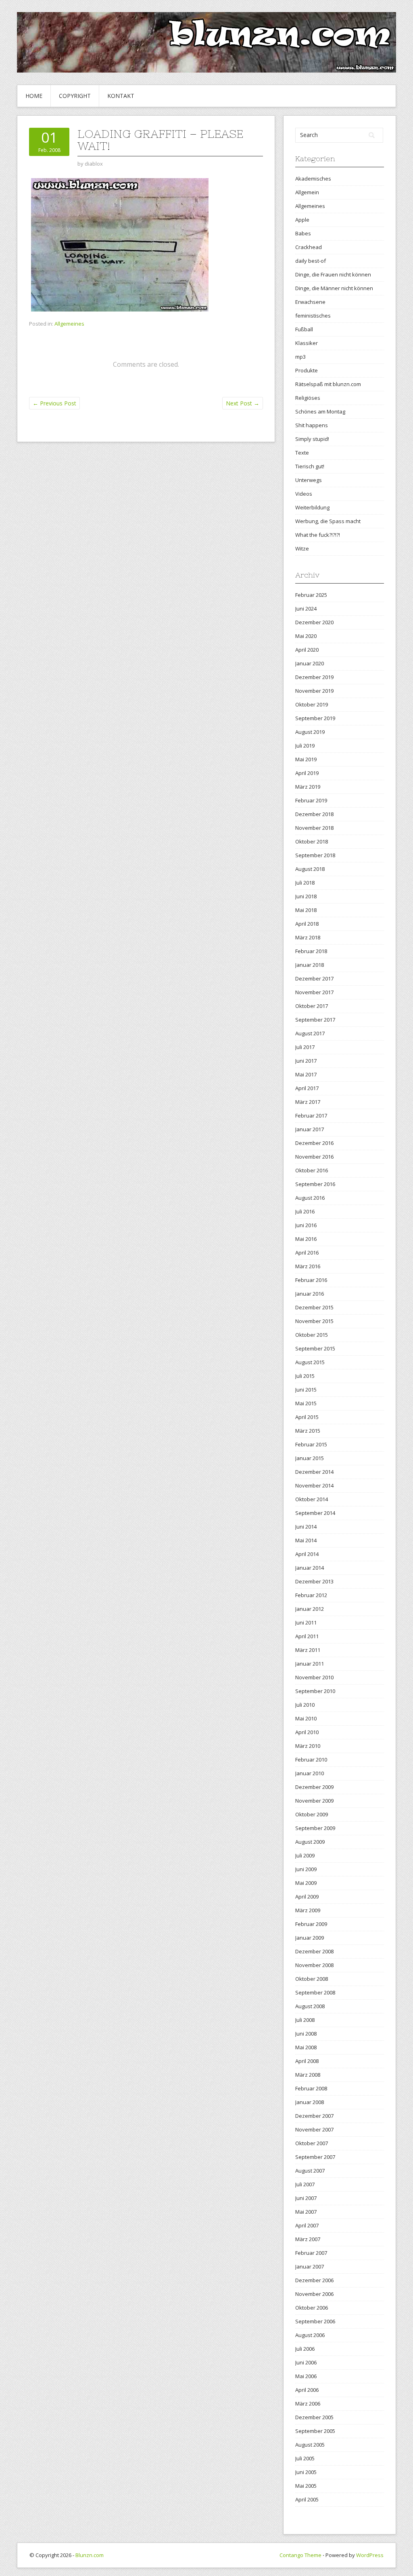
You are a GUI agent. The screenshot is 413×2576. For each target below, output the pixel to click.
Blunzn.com (90, 2555)
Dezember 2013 (314, 1581)
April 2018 (307, 924)
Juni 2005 (306, 2472)
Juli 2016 (305, 1211)
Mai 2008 (306, 2047)
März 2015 (308, 1431)
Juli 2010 (305, 1705)
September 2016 (315, 1184)
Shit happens (312, 425)
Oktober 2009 (312, 1814)
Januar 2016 (310, 1294)
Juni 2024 (306, 609)
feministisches (313, 316)
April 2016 (307, 1253)
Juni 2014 (306, 1527)
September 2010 (315, 1691)
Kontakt (121, 96)
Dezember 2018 (314, 814)
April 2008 (307, 2061)
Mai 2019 (306, 759)
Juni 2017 (306, 1061)
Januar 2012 (310, 1609)
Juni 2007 (306, 2198)
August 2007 (310, 2171)
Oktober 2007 (312, 2143)
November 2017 (314, 992)
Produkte (307, 370)
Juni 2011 (306, 1622)
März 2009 (308, 1910)
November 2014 (314, 1485)
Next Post (243, 403)
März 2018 (308, 937)
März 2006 (308, 2404)
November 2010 (314, 1677)
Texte (302, 453)
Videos (304, 494)
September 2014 (315, 1513)
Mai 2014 (306, 1540)
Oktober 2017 (312, 1006)
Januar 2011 (310, 1664)
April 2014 (307, 1554)
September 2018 (315, 855)
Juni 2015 (306, 1390)
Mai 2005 (306, 2486)
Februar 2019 (311, 800)
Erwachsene (310, 302)
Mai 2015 (306, 1403)
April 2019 (307, 773)
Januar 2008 (310, 2102)
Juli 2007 (305, 2184)
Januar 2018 (310, 965)
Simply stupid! (312, 439)
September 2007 (315, 2157)
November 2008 (314, 1965)
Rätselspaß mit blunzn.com (328, 384)
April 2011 (307, 1636)
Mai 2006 (306, 2376)
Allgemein (307, 192)
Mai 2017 (306, 1074)
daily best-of (311, 261)
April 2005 (307, 2499)
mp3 (300, 357)
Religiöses (308, 398)
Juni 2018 (306, 896)
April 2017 (307, 1088)
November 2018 (314, 828)
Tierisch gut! (310, 466)
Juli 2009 (305, 1855)
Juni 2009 (306, 1869)
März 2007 (308, 2239)
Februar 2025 (311, 595)
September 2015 (315, 1348)
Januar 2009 (310, 1938)
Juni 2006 (306, 2362)
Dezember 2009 (314, 1787)
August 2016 (310, 1198)
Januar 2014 (310, 1568)
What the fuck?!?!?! (318, 535)
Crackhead (309, 247)
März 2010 (308, 1746)
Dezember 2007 (314, 2116)
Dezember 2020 (314, 622)
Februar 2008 (311, 2088)
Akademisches (313, 179)
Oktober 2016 (312, 1170)
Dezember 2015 (314, 1307)
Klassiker (307, 343)
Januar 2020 (310, 663)
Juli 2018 (305, 883)
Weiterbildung (312, 507)
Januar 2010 (310, 1773)
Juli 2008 (305, 2020)
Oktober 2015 (312, 1335)
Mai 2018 (306, 910)
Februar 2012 (311, 1595)
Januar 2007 (310, 2266)
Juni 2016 (306, 1225)
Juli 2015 (305, 1376)
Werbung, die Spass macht (328, 521)
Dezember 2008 (314, 1951)
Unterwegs (309, 480)
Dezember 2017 (314, 978)
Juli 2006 (305, 2349)
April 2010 (307, 1732)
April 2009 (307, 1897)
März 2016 (308, 1266)
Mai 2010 (306, 1718)
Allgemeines (69, 324)
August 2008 (310, 2006)
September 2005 (315, 2431)
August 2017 (310, 1033)
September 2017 (315, 1020)
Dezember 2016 (314, 1143)
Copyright (75, 96)
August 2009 (310, 1842)
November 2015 (314, 1321)
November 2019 (314, 691)
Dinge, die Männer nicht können (334, 288)
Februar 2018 (311, 951)
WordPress (370, 2555)
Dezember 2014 (314, 1472)
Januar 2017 (310, 1129)
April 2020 (307, 650)
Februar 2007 (311, 2253)
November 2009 (314, 1801)
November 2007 (314, 2129)
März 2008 (308, 2075)
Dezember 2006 (314, 2280)
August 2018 (310, 869)
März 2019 (308, 787)
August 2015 (310, 1362)
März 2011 (308, 1650)
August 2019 (310, 732)
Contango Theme (300, 2555)
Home (34, 96)
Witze (302, 548)
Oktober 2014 (312, 1499)
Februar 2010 (311, 1760)
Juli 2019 (305, 746)
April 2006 (307, 2390)
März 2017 (308, 1102)
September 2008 (315, 1992)
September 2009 (315, 1828)
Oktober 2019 (312, 704)
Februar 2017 (311, 1116)
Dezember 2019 (314, 677)
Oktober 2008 (312, 1979)
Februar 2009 (311, 1924)
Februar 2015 (311, 1444)
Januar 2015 (310, 1458)
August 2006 (310, 2335)
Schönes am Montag (320, 411)
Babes (303, 233)
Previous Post (54, 403)
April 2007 (307, 2225)
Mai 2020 (306, 636)
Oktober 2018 (312, 841)
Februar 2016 (311, 1280)
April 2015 (307, 1417)
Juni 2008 (306, 2034)
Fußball (304, 329)
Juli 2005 (305, 2458)
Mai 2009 (306, 1883)
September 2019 (315, 718)
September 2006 (315, 2321)
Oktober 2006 (312, 2308)
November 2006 (314, 2294)
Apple (302, 220)
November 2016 (314, 1157)
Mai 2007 (306, 2212)
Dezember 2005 (314, 2417)
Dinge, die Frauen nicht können (333, 274)
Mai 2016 (306, 1239)
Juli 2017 (305, 1047)
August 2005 (310, 2445)
